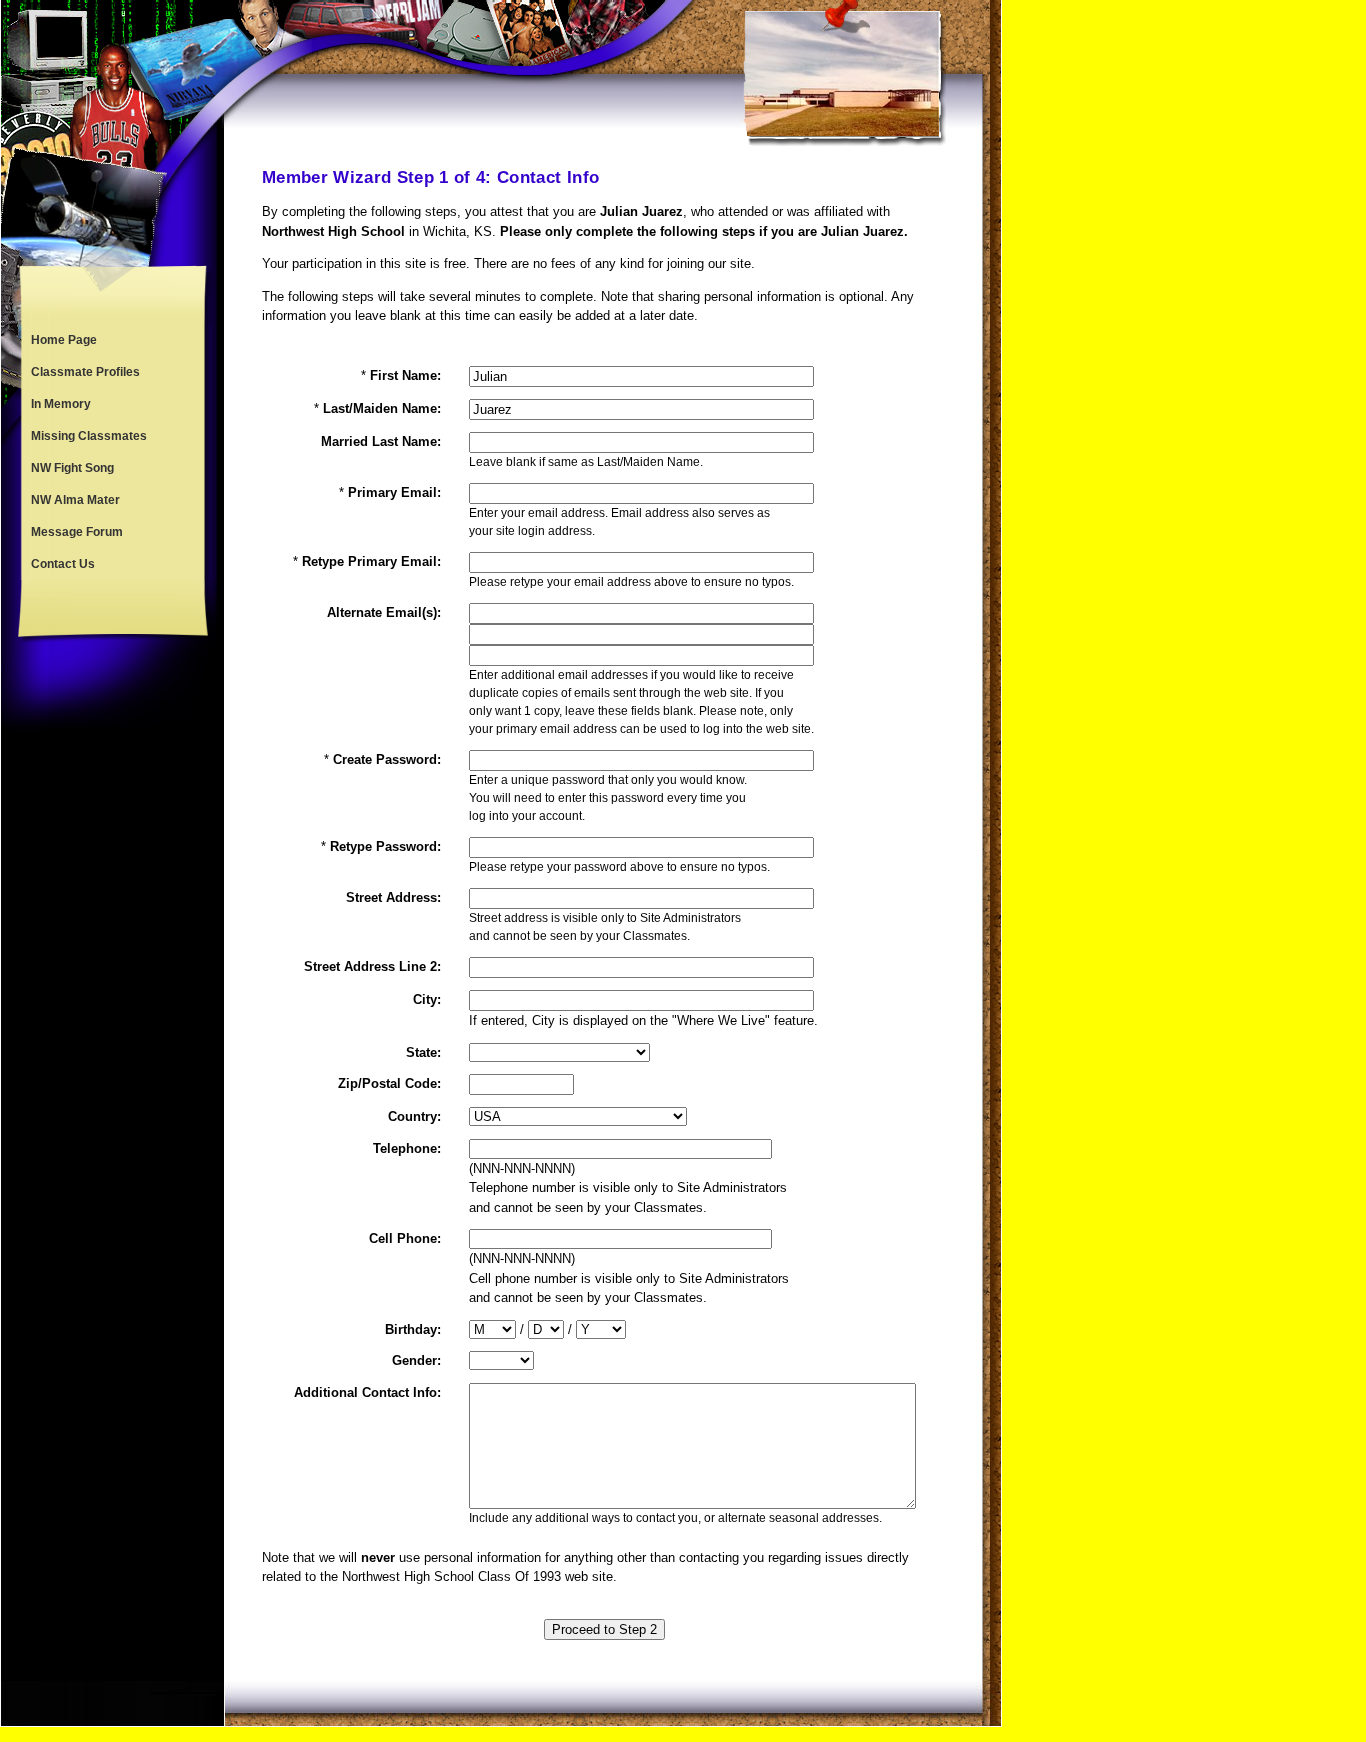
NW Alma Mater (75, 500)
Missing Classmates (89, 436)
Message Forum (77, 532)
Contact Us (63, 564)
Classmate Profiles (85, 372)
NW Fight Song (72, 468)
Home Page (64, 340)
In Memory (61, 404)
